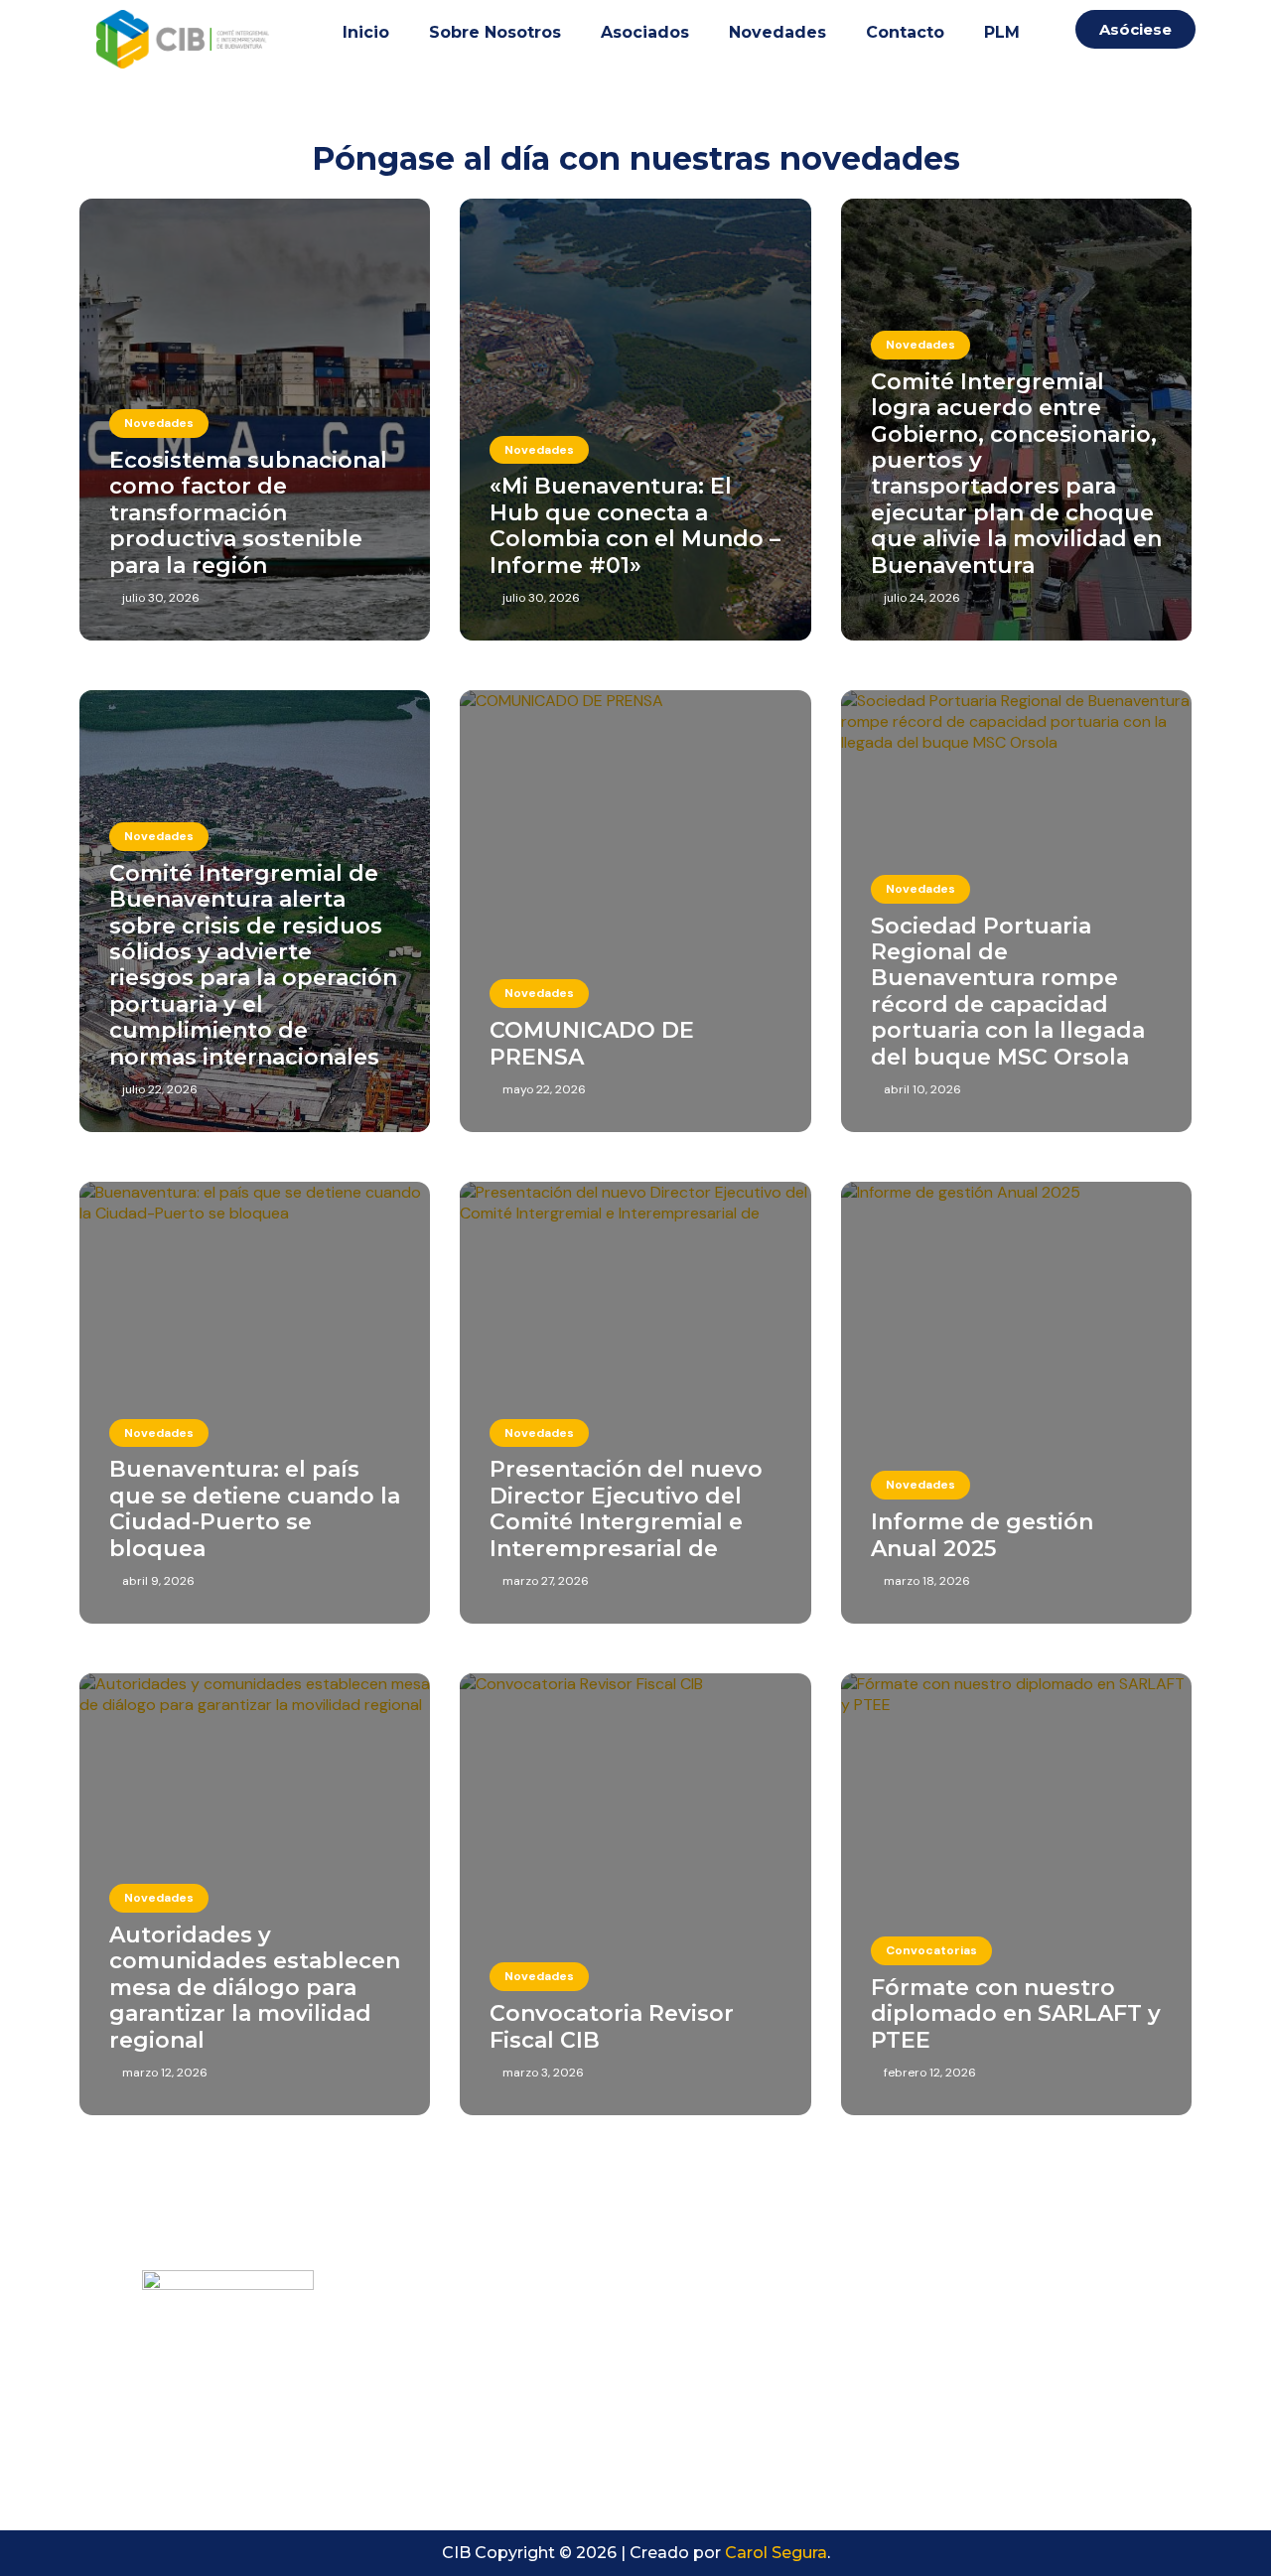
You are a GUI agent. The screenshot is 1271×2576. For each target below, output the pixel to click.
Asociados (645, 32)
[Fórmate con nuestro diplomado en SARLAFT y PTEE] (1016, 1894)
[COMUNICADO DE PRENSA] (635, 911)
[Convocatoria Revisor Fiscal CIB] (635, 1894)
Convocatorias (931, 1950)
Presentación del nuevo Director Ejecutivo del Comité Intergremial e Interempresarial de (626, 1508)
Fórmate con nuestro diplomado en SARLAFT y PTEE (1016, 2014)
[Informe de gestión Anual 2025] (1016, 1403)
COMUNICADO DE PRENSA (592, 1043)
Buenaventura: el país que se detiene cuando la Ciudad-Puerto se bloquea (255, 1508)
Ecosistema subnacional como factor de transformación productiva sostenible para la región (248, 513)
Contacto (905, 32)
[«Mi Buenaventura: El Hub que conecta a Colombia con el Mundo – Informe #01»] (635, 420)
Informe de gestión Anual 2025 (982, 1535)
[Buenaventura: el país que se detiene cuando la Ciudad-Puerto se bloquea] (255, 1403)
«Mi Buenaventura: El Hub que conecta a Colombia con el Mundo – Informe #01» (635, 525)
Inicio (366, 32)
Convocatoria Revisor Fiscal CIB (612, 2026)
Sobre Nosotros (495, 32)
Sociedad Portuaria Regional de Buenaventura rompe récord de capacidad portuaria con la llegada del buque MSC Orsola (1008, 992)
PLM (1002, 32)
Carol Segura (776, 2553)
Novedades (777, 32)
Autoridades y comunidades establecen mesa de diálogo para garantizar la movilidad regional (255, 1988)
